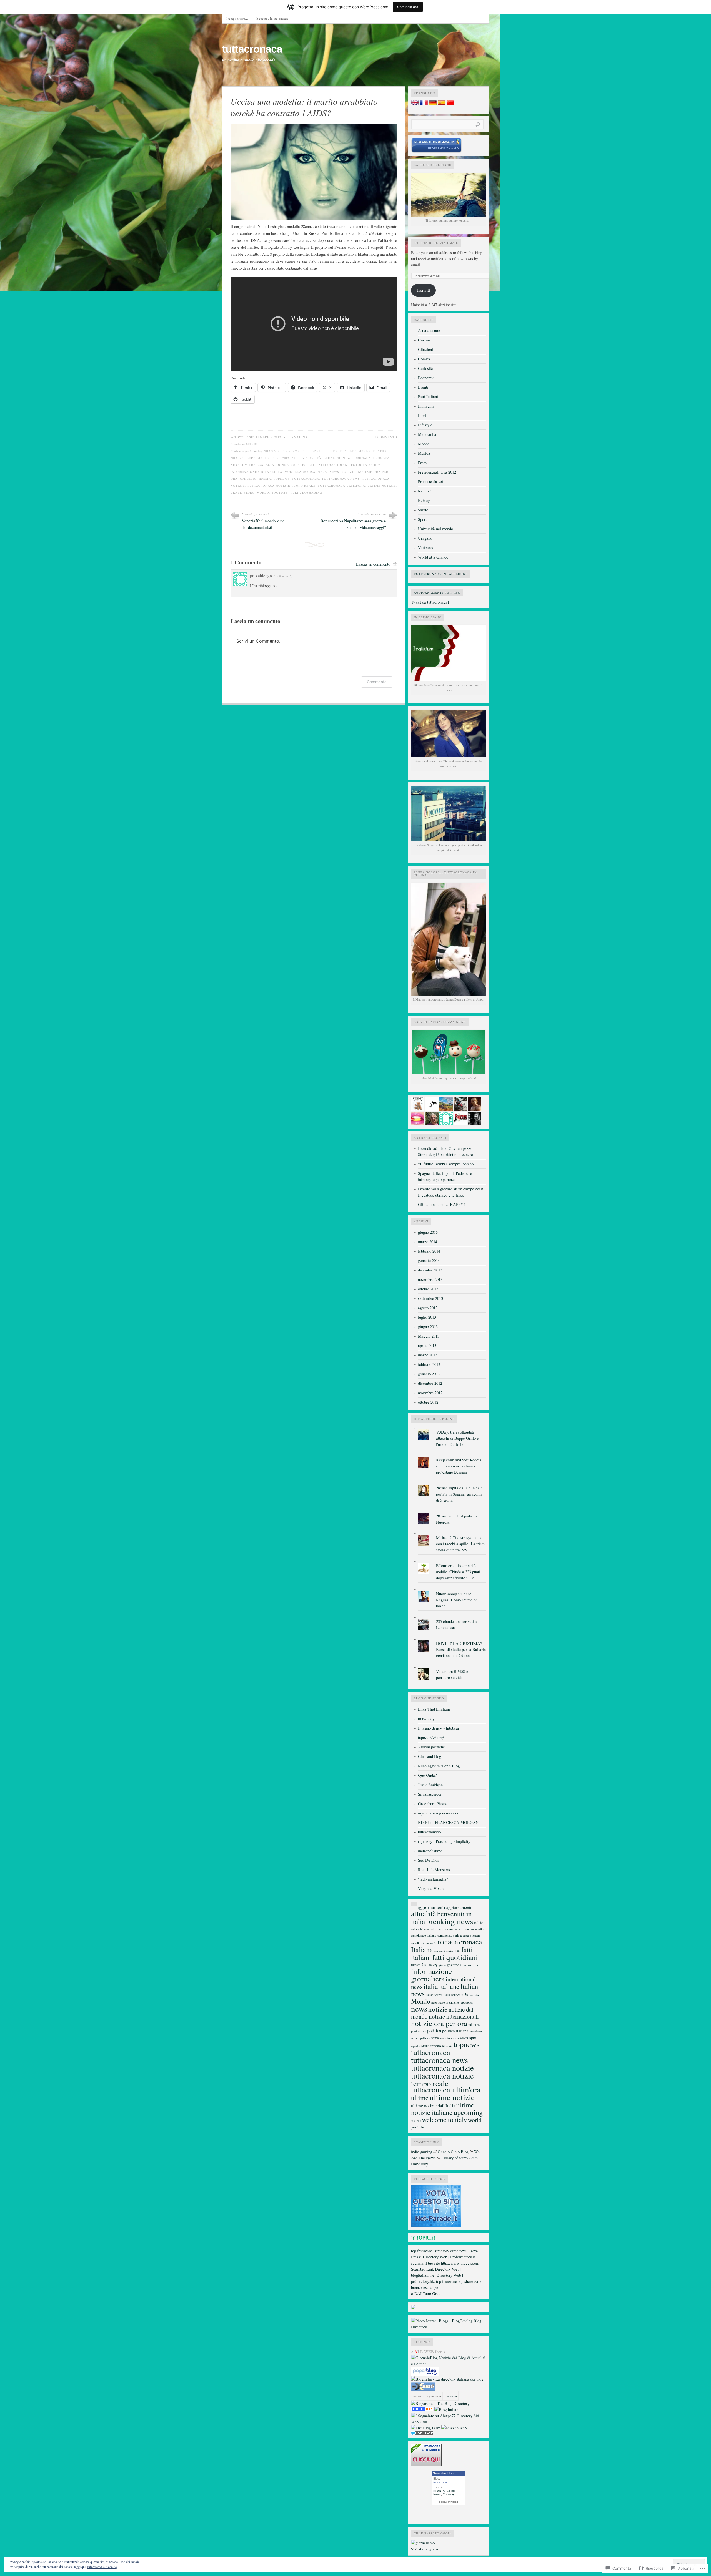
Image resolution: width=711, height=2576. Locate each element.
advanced (450, 2397)
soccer (464, 2038)
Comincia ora (408, 7)
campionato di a (474, 1929)
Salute (423, 510)
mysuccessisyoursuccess (438, 1813)
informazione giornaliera (256, 472)
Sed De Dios (429, 1860)
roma (435, 2038)
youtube (280, 492)
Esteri (308, 465)
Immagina (426, 406)
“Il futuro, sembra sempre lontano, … (449, 1164)
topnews (281, 479)
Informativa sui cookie (102, 2567)
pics (423, 2031)
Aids (296, 458)
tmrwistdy (426, 1719)
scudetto (445, 2038)
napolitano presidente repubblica (452, 2002)
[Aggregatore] (422, 2434)
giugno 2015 (428, 1232)
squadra (416, 2046)
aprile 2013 (427, 1345)
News (437, 2491)
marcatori (475, 1995)
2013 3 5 (270, 451)
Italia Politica (452, 1995)
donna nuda (288, 465)
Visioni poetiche (431, 1747)
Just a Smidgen (430, 1785)
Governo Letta (469, 1965)
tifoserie (447, 2046)
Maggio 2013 (429, 1336)
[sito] (436, 151)
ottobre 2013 (428, 1289)
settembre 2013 (430, 1298)
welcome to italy (444, 2119)
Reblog (424, 500)
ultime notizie (382, 486)
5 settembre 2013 (360, 451)
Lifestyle (425, 425)
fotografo (361, 465)
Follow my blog (449, 2502)
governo (453, 1965)
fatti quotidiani (333, 465)
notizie (349, 472)
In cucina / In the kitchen (272, 18)
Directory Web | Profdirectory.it (449, 2257)
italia (431, 1986)
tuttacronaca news (341, 479)
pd (470, 2025)
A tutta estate (429, 331)
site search (420, 2397)
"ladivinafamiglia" (433, 1879)
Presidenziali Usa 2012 (437, 472)
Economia (426, 378)
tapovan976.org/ (431, 1737)
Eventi (423, 387)
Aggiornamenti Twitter (437, 592)
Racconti (425, 491)
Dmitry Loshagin (258, 465)
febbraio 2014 (429, 1251)
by (434, 2397)
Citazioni (425, 349)
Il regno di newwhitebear (439, 1728)
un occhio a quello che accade (249, 60)
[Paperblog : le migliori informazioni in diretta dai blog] (425, 2375)
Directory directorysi (450, 2251)
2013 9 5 (284, 451)
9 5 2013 (283, 458)
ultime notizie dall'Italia (433, 2106)
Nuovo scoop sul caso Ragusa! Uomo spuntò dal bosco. (457, 1600)
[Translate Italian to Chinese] (450, 104)
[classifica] (436, 2226)
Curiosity (449, 2494)
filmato (416, 1965)
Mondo (252, 444)
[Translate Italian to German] (433, 104)
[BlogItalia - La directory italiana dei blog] (447, 2379)
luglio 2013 (427, 1317)
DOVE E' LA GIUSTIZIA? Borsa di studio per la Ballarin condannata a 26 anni (461, 1649)
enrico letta (453, 1951)
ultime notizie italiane (443, 2108)
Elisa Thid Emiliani (434, 1709)
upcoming (468, 2112)
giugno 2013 (428, 1327)
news (334, 472)
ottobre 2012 (428, 1402)
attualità (312, 458)
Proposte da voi (430, 482)
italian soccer (434, 1995)
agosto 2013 (428, 1308)
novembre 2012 (430, 1393)
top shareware (470, 2281)
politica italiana (455, 2031)
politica (434, 2031)
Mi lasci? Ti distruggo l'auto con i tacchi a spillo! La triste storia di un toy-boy (460, 1544)
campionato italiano (424, 1935)
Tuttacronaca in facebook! (440, 574)
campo (467, 1935)
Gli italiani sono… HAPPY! (441, 1204)
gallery (433, 1965)
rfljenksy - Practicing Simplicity (444, 1841)
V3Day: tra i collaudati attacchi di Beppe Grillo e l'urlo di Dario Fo (457, 1438)
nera (322, 472)
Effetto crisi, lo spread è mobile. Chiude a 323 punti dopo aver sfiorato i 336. (458, 1572)
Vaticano (425, 548)
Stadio (425, 2046)
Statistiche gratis (425, 2549)
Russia (265, 479)
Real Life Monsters (434, 1870)
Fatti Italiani (428, 397)
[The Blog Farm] (426, 2428)
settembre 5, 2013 (288, 576)
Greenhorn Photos (433, 1804)
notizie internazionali (454, 2016)
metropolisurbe (430, 1851)
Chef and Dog (430, 1756)
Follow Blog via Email (436, 243)
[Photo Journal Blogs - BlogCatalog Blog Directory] (449, 2327)
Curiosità (425, 368)
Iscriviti (424, 290)
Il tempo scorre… (237, 18)
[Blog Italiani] (447, 2410)
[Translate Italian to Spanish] (442, 104)
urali (236, 492)
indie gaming (422, 2152)
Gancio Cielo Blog (453, 2152)
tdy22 (240, 437)
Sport (422, 519)
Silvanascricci (430, 1794)
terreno (436, 2046)
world (263, 492)
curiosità (440, 1951)
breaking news (338, 458)
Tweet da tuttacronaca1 (430, 602)
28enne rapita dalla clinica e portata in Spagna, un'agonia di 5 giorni (459, 1494)
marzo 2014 (428, 1242)
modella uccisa (300, 472)
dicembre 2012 (430, 1383)
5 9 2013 (299, 451)
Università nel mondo (435, 529)
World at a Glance (433, 557)
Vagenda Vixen (431, 1888)
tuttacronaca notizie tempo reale (281, 486)
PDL (477, 2025)
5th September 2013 (257, 458)
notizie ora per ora (439, 2023)
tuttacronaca (252, 49)
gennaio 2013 (429, 1374)
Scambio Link (422, 2269)
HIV (377, 465)
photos (415, 2031)
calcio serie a (438, 1929)
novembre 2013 (430, 1279)
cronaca (363, 458)
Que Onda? (427, 1775)
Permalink (298, 437)
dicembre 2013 (430, 1270)
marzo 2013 (428, 1355)
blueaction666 (429, 1832)
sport (473, 2037)
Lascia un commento (373, 564)
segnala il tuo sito (425, 2263)
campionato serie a (450, 1935)
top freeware (422, 2251)
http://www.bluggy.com (460, 2263)
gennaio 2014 (429, 1261)
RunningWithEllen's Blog (439, 1766)
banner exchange (425, 2287)
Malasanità (427, 434)
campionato (455, 1929)
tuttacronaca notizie (442, 2068)
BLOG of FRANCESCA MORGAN (448, 1822)
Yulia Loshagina (306, 492)
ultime (420, 2098)
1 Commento (386, 437)
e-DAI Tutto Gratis (427, 2294)
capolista (417, 1943)
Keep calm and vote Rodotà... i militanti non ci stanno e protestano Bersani (460, 1466)
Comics (424, 359)
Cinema (424, 340)
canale (476, 1936)
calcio (479, 1923)
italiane (449, 1986)
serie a (455, 2038)
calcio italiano (420, 1929)
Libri (422, 415)
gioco (442, 1965)
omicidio (248, 479)
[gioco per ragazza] (422, 2410)
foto (424, 1965)
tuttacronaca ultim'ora (341, 486)
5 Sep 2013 (315, 451)
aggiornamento (459, 1907)
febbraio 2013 (429, 1364)
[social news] (454, 2428)
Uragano (425, 538)
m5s (465, 1995)
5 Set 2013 (334, 451)
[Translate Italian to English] (415, 104)
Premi (423, 463)
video (249, 492)
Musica (424, 453)
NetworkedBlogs (444, 2473)
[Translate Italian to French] (424, 104)
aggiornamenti (431, 1907)
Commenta (377, 682)
